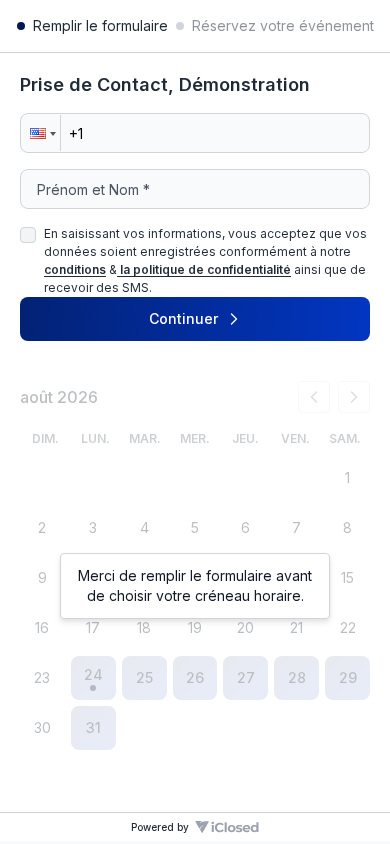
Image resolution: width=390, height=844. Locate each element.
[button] (41, 133)
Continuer (183, 318)
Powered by (160, 827)
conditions (75, 269)
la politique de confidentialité (205, 269)
